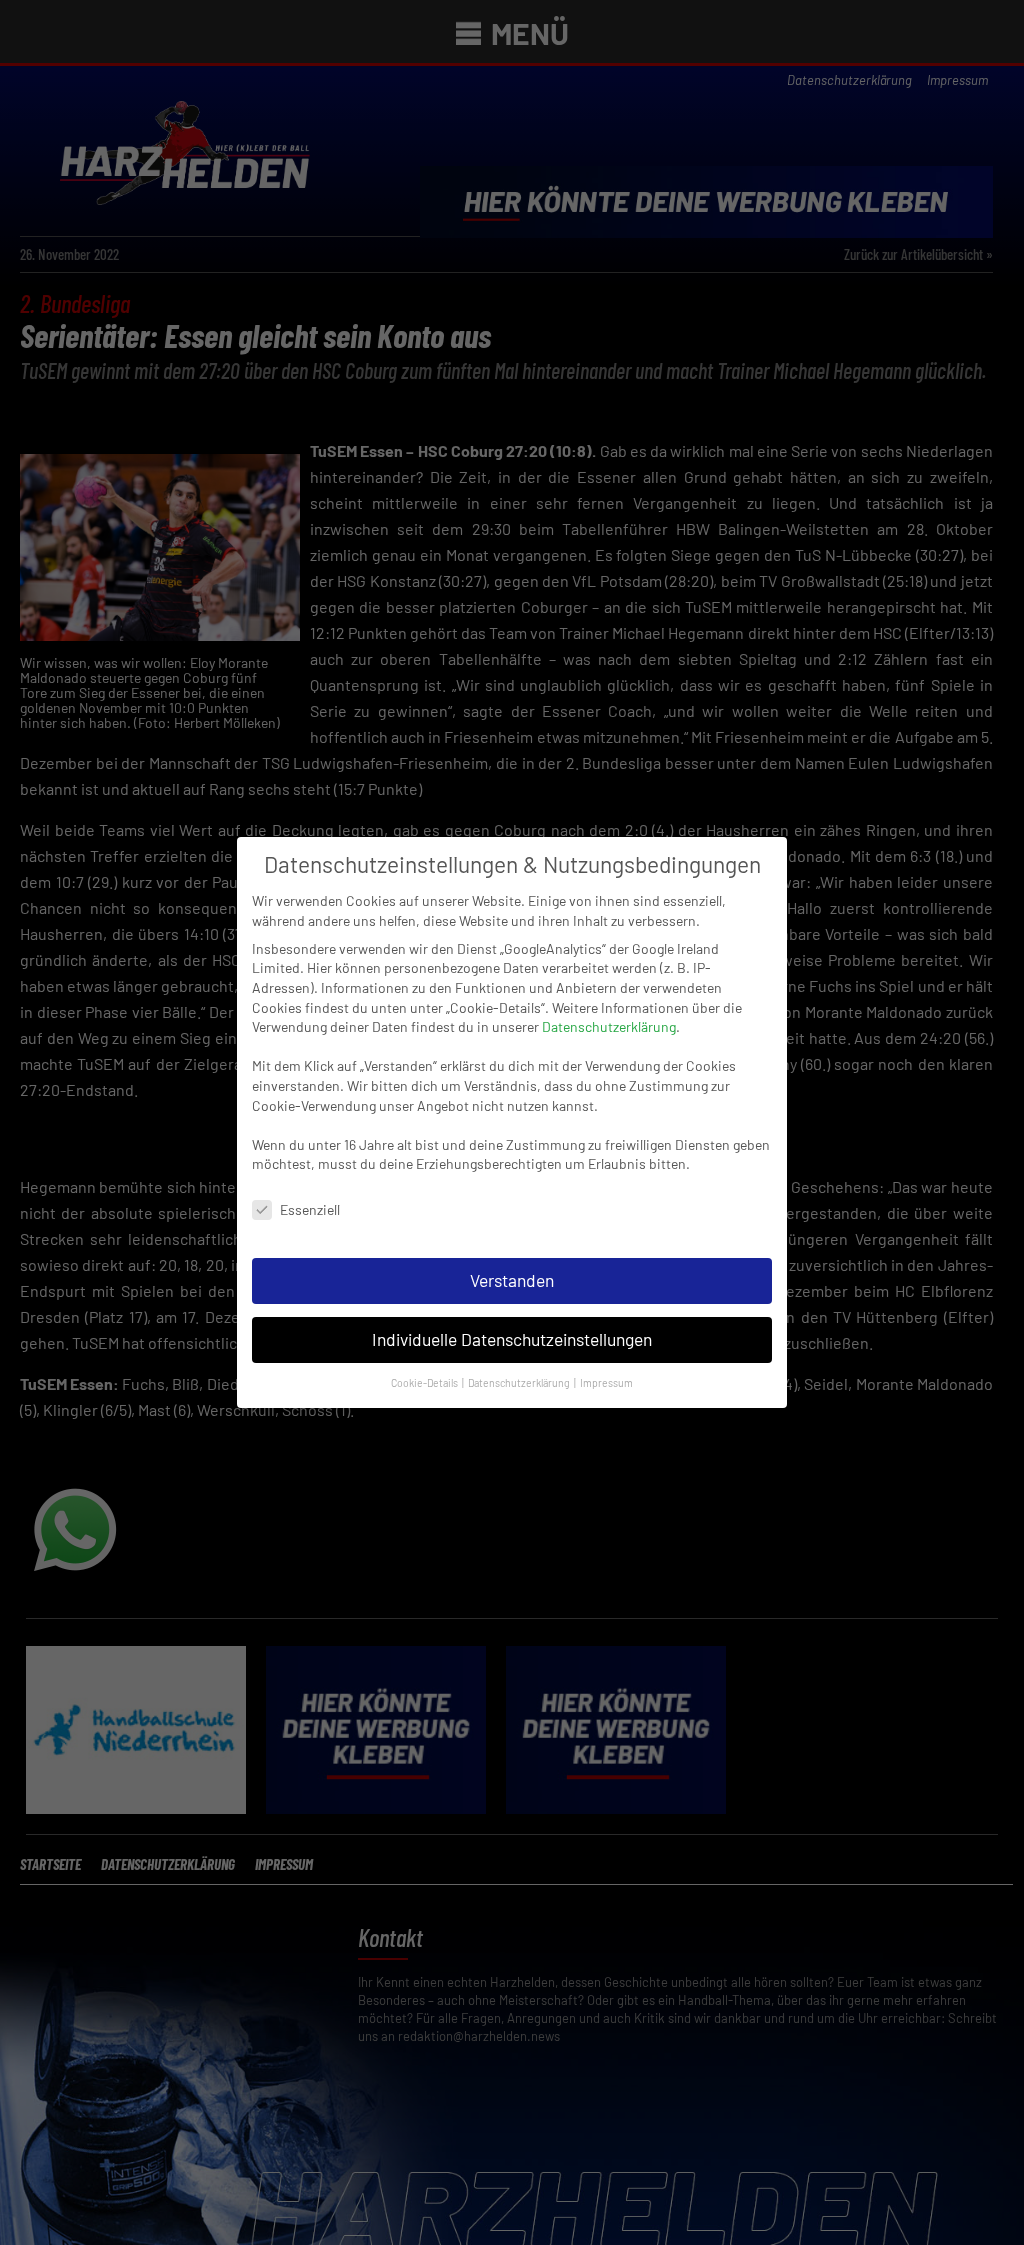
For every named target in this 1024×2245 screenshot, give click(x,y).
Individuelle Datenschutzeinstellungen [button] (512, 1339)
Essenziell (310, 1209)
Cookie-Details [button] (425, 1382)
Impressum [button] (606, 1382)
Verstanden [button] (512, 1280)
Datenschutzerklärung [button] (520, 1382)
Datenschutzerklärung (609, 1026)
